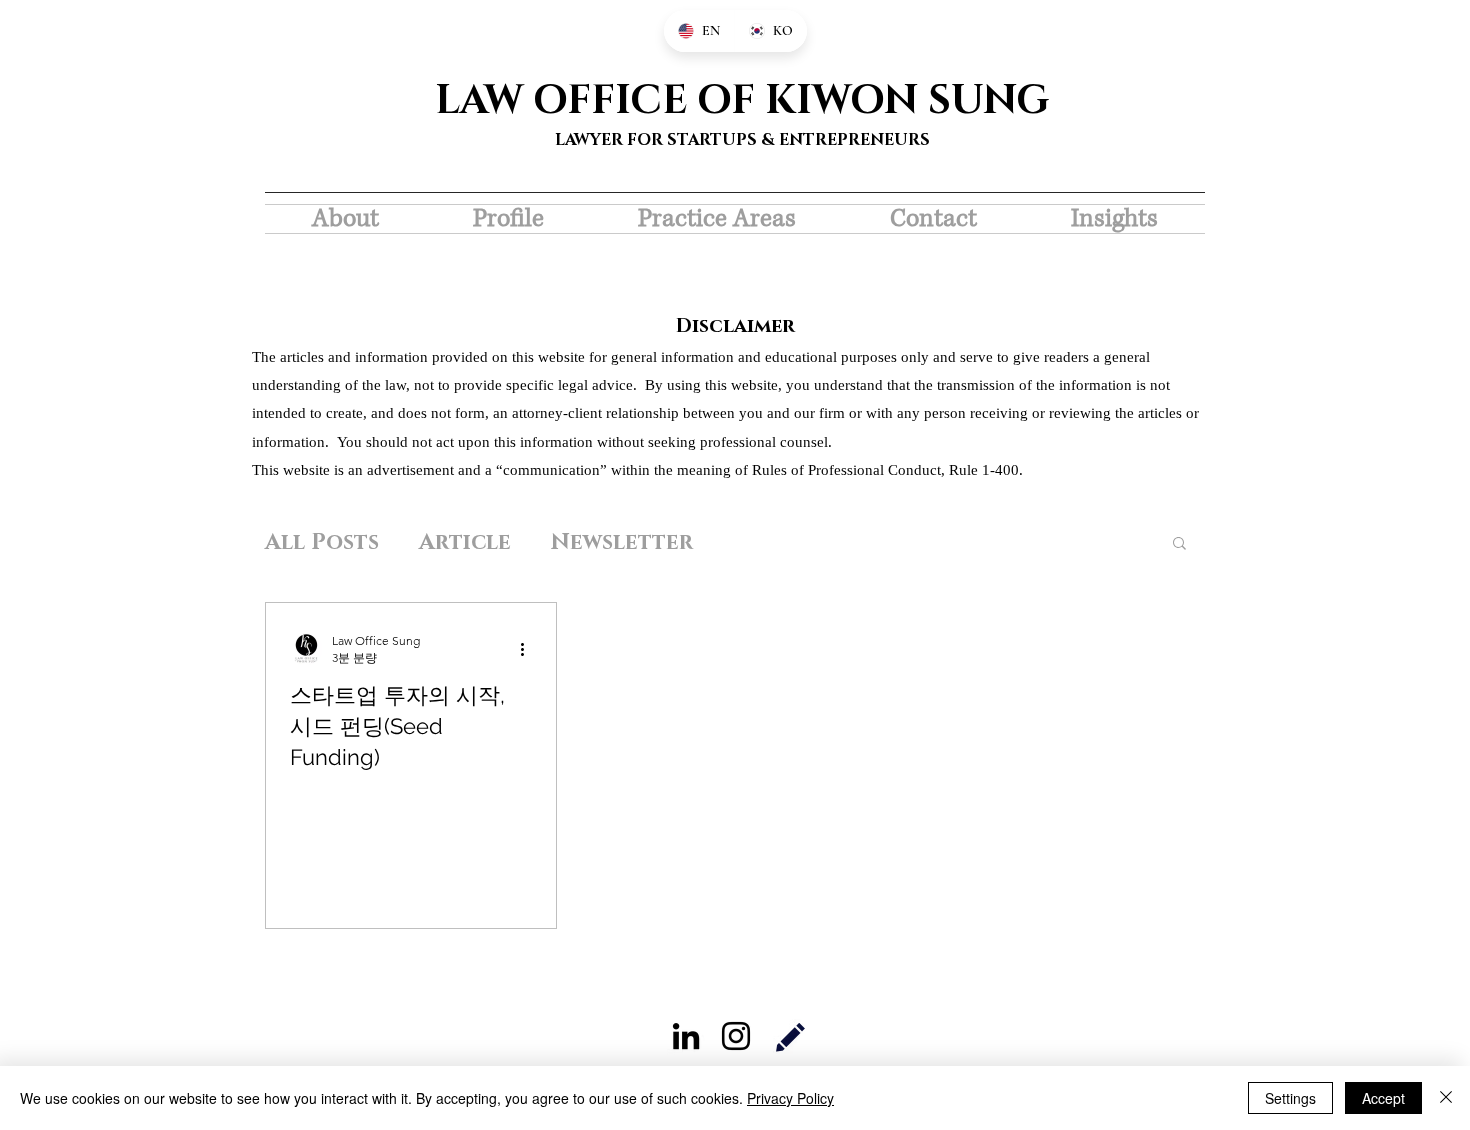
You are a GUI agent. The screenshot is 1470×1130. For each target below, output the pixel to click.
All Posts (322, 542)
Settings (1290, 1098)
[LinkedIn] (686, 1036)
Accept (1383, 1098)
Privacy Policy (790, 1098)
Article (465, 542)
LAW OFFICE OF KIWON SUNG (742, 101)
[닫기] (1446, 1098)
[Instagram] (736, 1036)
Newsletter (622, 542)
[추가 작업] (529, 649)
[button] (1179, 544)
